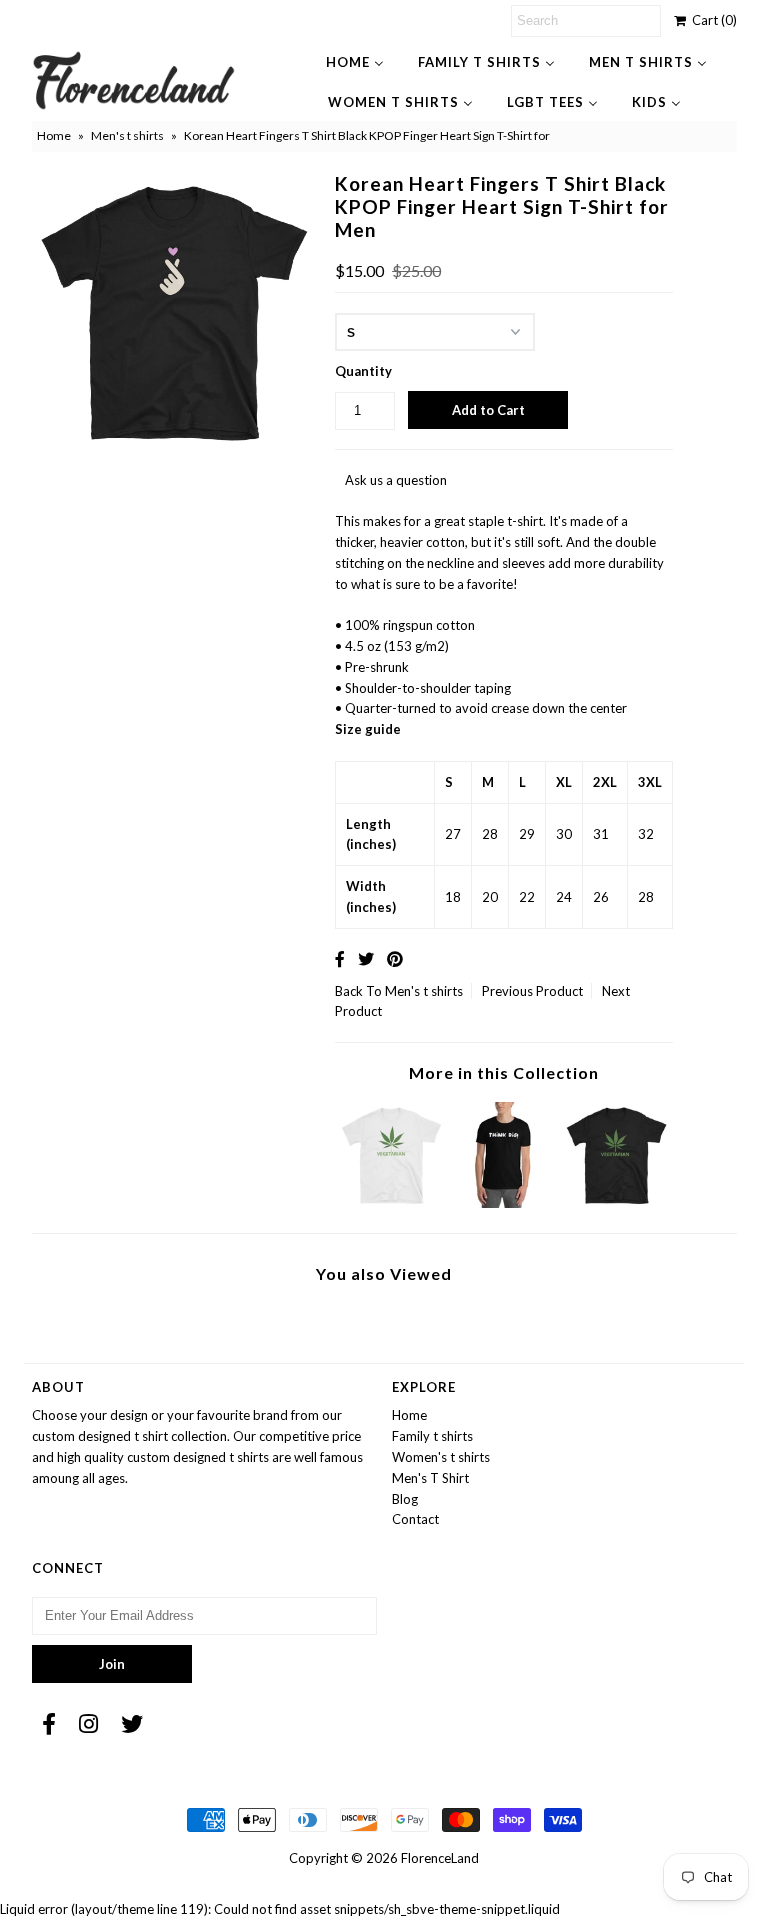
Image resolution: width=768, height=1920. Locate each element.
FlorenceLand (440, 1858)
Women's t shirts (441, 1457)
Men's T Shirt (430, 1478)
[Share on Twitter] (366, 958)
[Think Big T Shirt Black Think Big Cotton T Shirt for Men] (504, 1203)
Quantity (363, 371)
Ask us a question (396, 480)
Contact (415, 1519)
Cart (711, 20)
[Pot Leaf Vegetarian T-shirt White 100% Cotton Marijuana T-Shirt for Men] (392, 1203)
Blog (405, 1499)
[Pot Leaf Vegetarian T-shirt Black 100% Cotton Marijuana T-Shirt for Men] (617, 1203)
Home (54, 135)
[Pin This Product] (395, 958)
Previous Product (532, 991)
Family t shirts (432, 1436)
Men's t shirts (127, 135)
